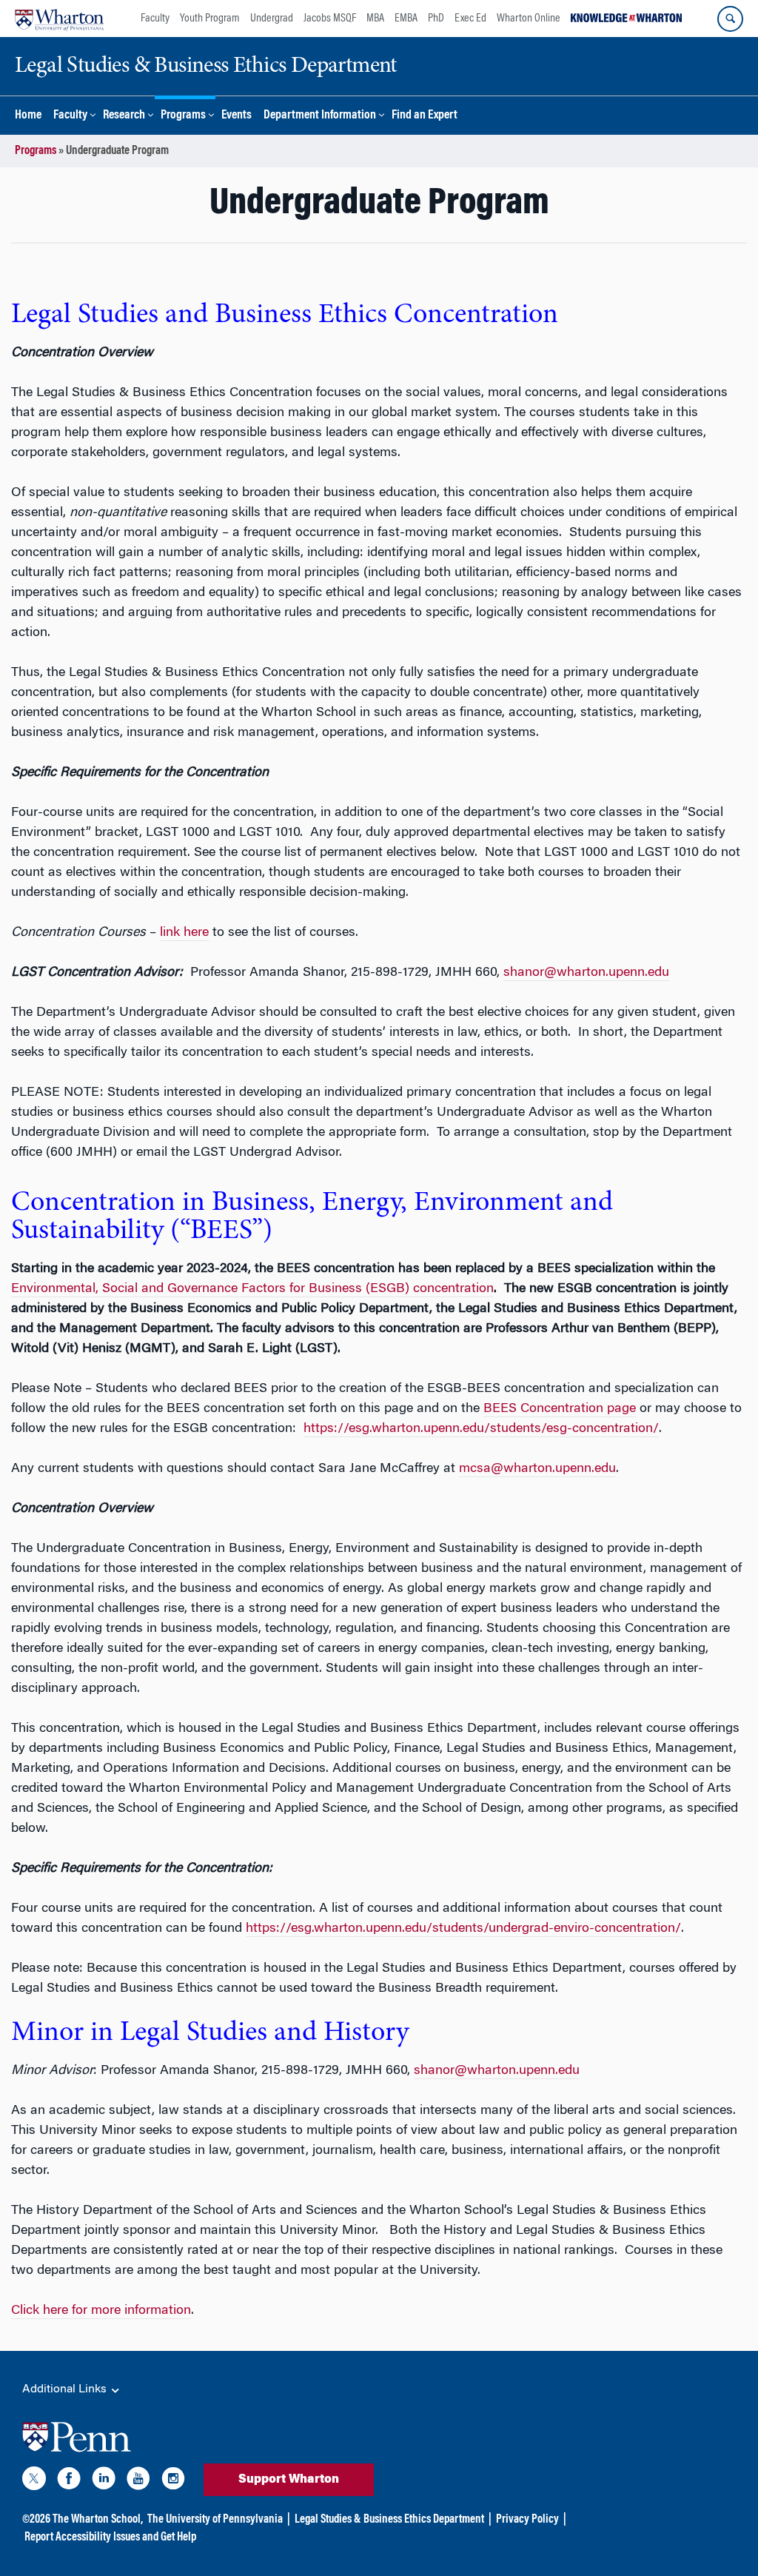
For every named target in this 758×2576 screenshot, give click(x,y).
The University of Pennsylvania (215, 2520)
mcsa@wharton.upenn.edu (537, 1469)
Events (237, 116)
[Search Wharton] (730, 19)
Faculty (155, 19)
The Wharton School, (98, 2520)
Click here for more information (101, 2311)
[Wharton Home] (59, 19)
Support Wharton (289, 2480)
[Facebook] (69, 2481)
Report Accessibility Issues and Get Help (110, 2537)
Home (28, 116)
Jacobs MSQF (330, 19)
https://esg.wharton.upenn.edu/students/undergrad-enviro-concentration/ (463, 1929)
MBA (375, 19)
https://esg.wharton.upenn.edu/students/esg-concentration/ (481, 1429)
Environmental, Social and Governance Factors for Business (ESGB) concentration (252, 1289)
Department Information (320, 116)
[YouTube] (138, 2481)
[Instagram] (173, 2481)
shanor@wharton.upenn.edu (586, 973)
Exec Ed (470, 19)
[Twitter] (34, 2481)
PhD (436, 19)
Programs (183, 116)
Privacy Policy (527, 2520)
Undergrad (272, 19)
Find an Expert (425, 116)
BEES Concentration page (560, 1409)
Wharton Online (529, 19)
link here (184, 933)
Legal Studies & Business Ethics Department (389, 2520)
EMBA (406, 19)
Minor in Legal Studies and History (210, 2033)
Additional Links (66, 2389)
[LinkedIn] (104, 2481)
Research (124, 116)
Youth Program (210, 19)
